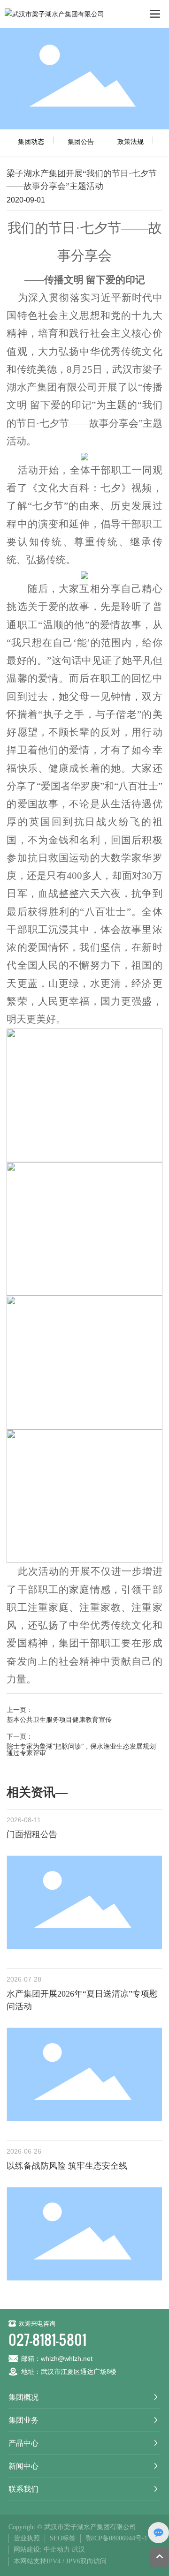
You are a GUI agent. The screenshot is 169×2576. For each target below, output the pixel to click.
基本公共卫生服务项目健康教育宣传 (59, 1719)
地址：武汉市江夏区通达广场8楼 (69, 2372)
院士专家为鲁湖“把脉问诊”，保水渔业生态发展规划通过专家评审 (81, 1749)
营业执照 (27, 2538)
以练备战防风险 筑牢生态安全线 (67, 2166)
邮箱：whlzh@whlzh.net (57, 2358)
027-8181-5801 (47, 2339)
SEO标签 (63, 2538)
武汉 (78, 2550)
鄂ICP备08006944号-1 (116, 2538)
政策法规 (131, 141)
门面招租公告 (32, 1834)
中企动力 (57, 2550)
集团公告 (81, 141)
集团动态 (31, 141)
